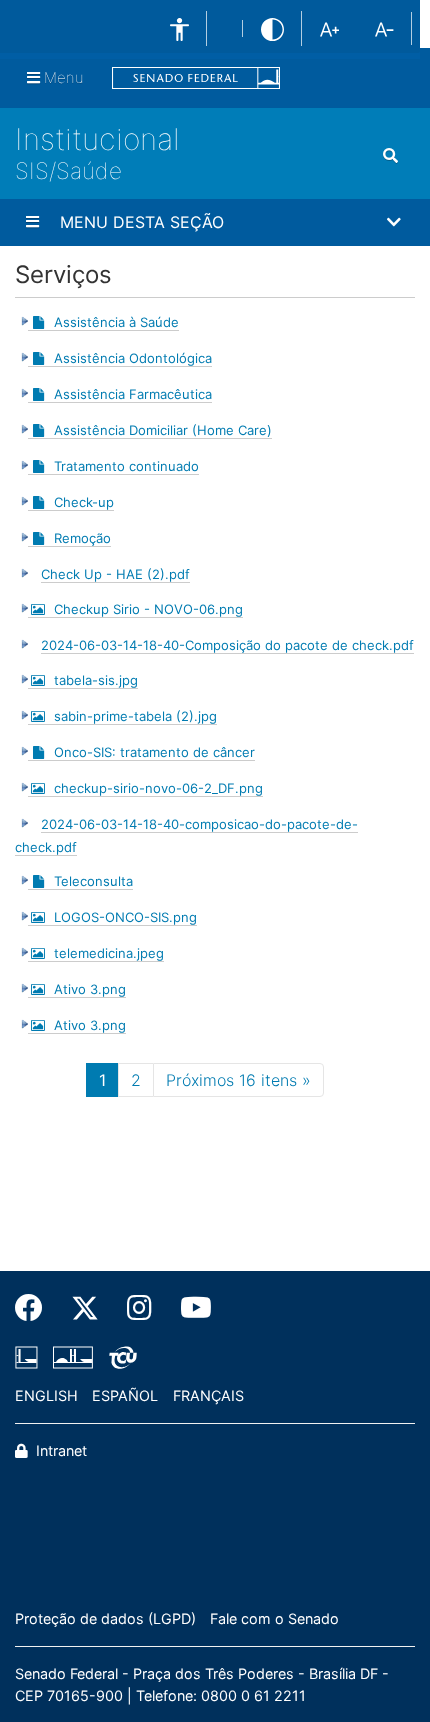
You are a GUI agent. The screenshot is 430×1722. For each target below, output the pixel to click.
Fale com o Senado (274, 1618)
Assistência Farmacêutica (133, 394)
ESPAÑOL (125, 1395)
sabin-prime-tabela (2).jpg (135, 716)
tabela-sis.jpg (96, 680)
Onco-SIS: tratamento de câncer (154, 752)
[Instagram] (139, 1308)
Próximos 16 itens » (238, 1080)
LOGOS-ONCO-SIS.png (125, 917)
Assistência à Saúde (116, 322)
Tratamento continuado (126, 466)
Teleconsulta (93, 881)
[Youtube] (189, 1308)
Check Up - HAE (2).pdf (115, 574)
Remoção (82, 538)
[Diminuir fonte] (384, 28)
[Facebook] (36, 1308)
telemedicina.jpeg (109, 953)
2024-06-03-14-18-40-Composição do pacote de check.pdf (227, 645)
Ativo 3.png (90, 989)
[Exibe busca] (390, 156)
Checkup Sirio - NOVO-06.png (148, 609)
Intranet (59, 1450)
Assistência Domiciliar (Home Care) (163, 430)
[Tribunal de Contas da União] (119, 1357)
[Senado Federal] (196, 78)
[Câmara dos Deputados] (30, 1357)
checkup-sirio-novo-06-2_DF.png (158, 788)
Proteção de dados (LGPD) (105, 1618)
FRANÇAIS (208, 1395)
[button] (215, 222)
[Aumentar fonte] (329, 28)
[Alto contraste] (272, 28)
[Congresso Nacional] (73, 1357)
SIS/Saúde (68, 170)
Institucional (97, 139)
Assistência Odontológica (133, 358)
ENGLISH (46, 1395)
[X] (85, 1308)
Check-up (84, 502)
